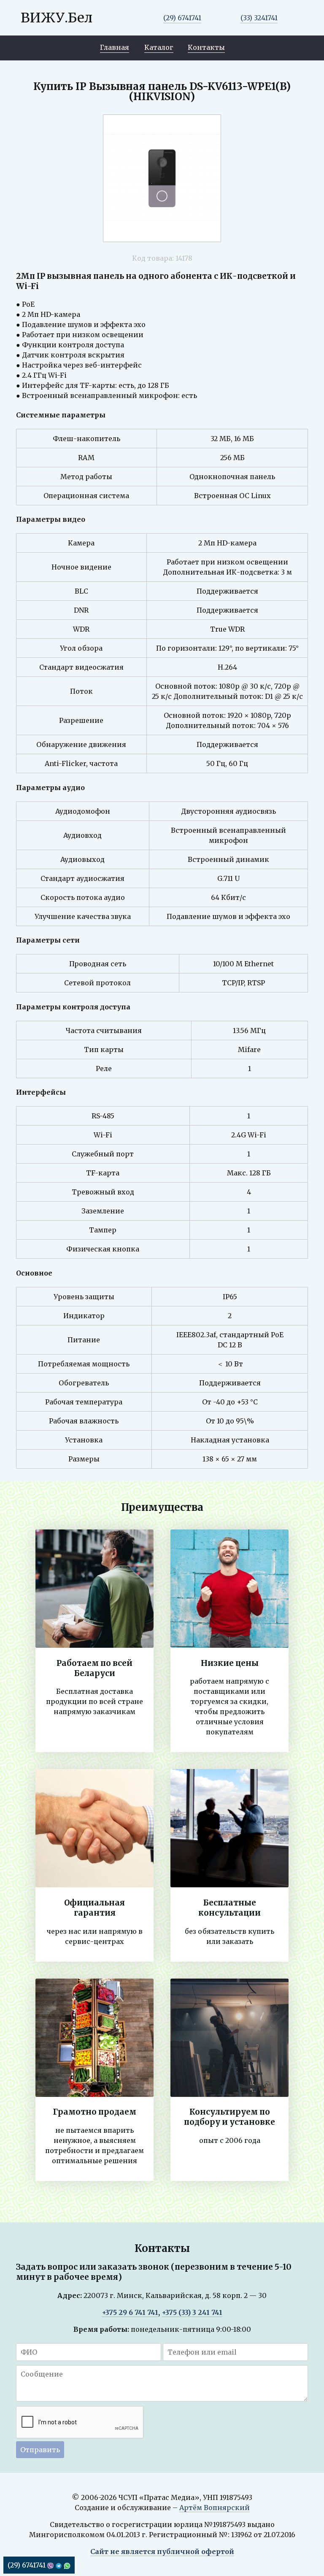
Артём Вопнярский (215, 2508)
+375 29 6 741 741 (130, 2312)
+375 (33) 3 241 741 (192, 2312)
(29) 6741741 (182, 18)
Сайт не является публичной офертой (162, 2551)
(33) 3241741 (259, 18)
